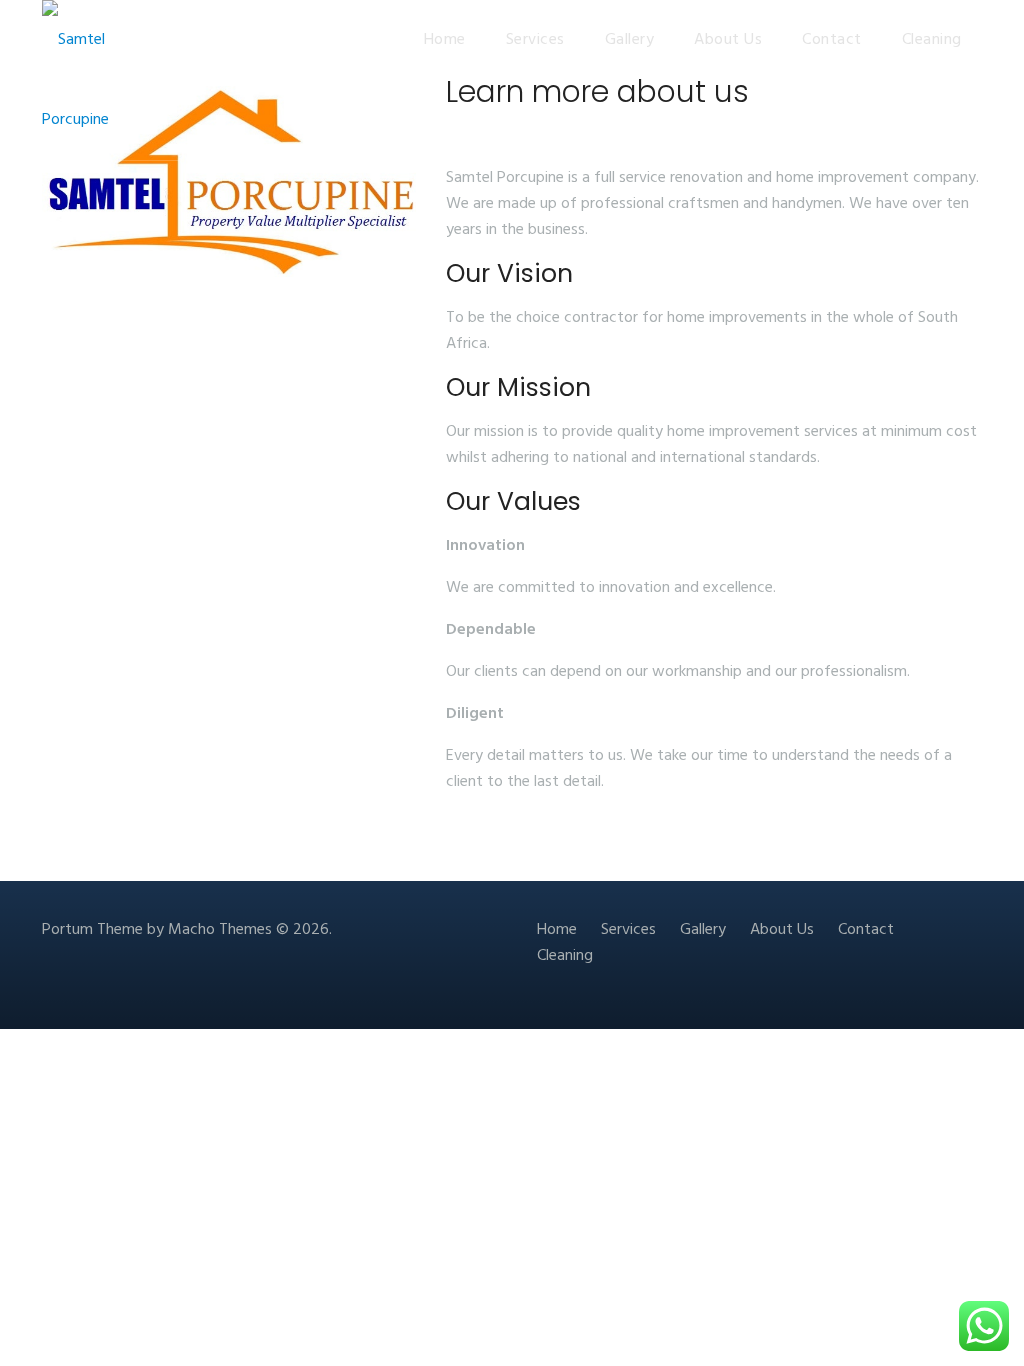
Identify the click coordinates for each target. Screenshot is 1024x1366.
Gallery (630, 40)
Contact (832, 40)
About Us (728, 40)
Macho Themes (220, 930)
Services (535, 40)
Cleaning (932, 40)
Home (445, 40)
